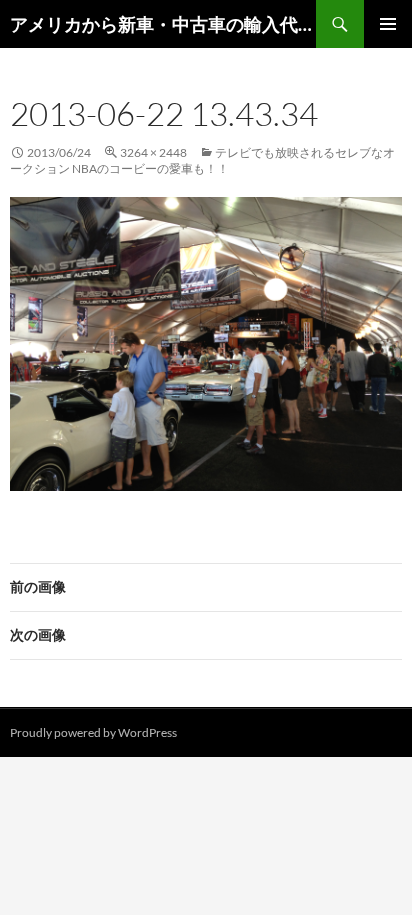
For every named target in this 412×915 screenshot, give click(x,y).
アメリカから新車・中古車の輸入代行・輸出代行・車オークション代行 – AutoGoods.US (163, 24)
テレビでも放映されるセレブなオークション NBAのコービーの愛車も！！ (202, 160)
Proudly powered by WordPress (93, 732)
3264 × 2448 (153, 152)
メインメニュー (388, 24)
